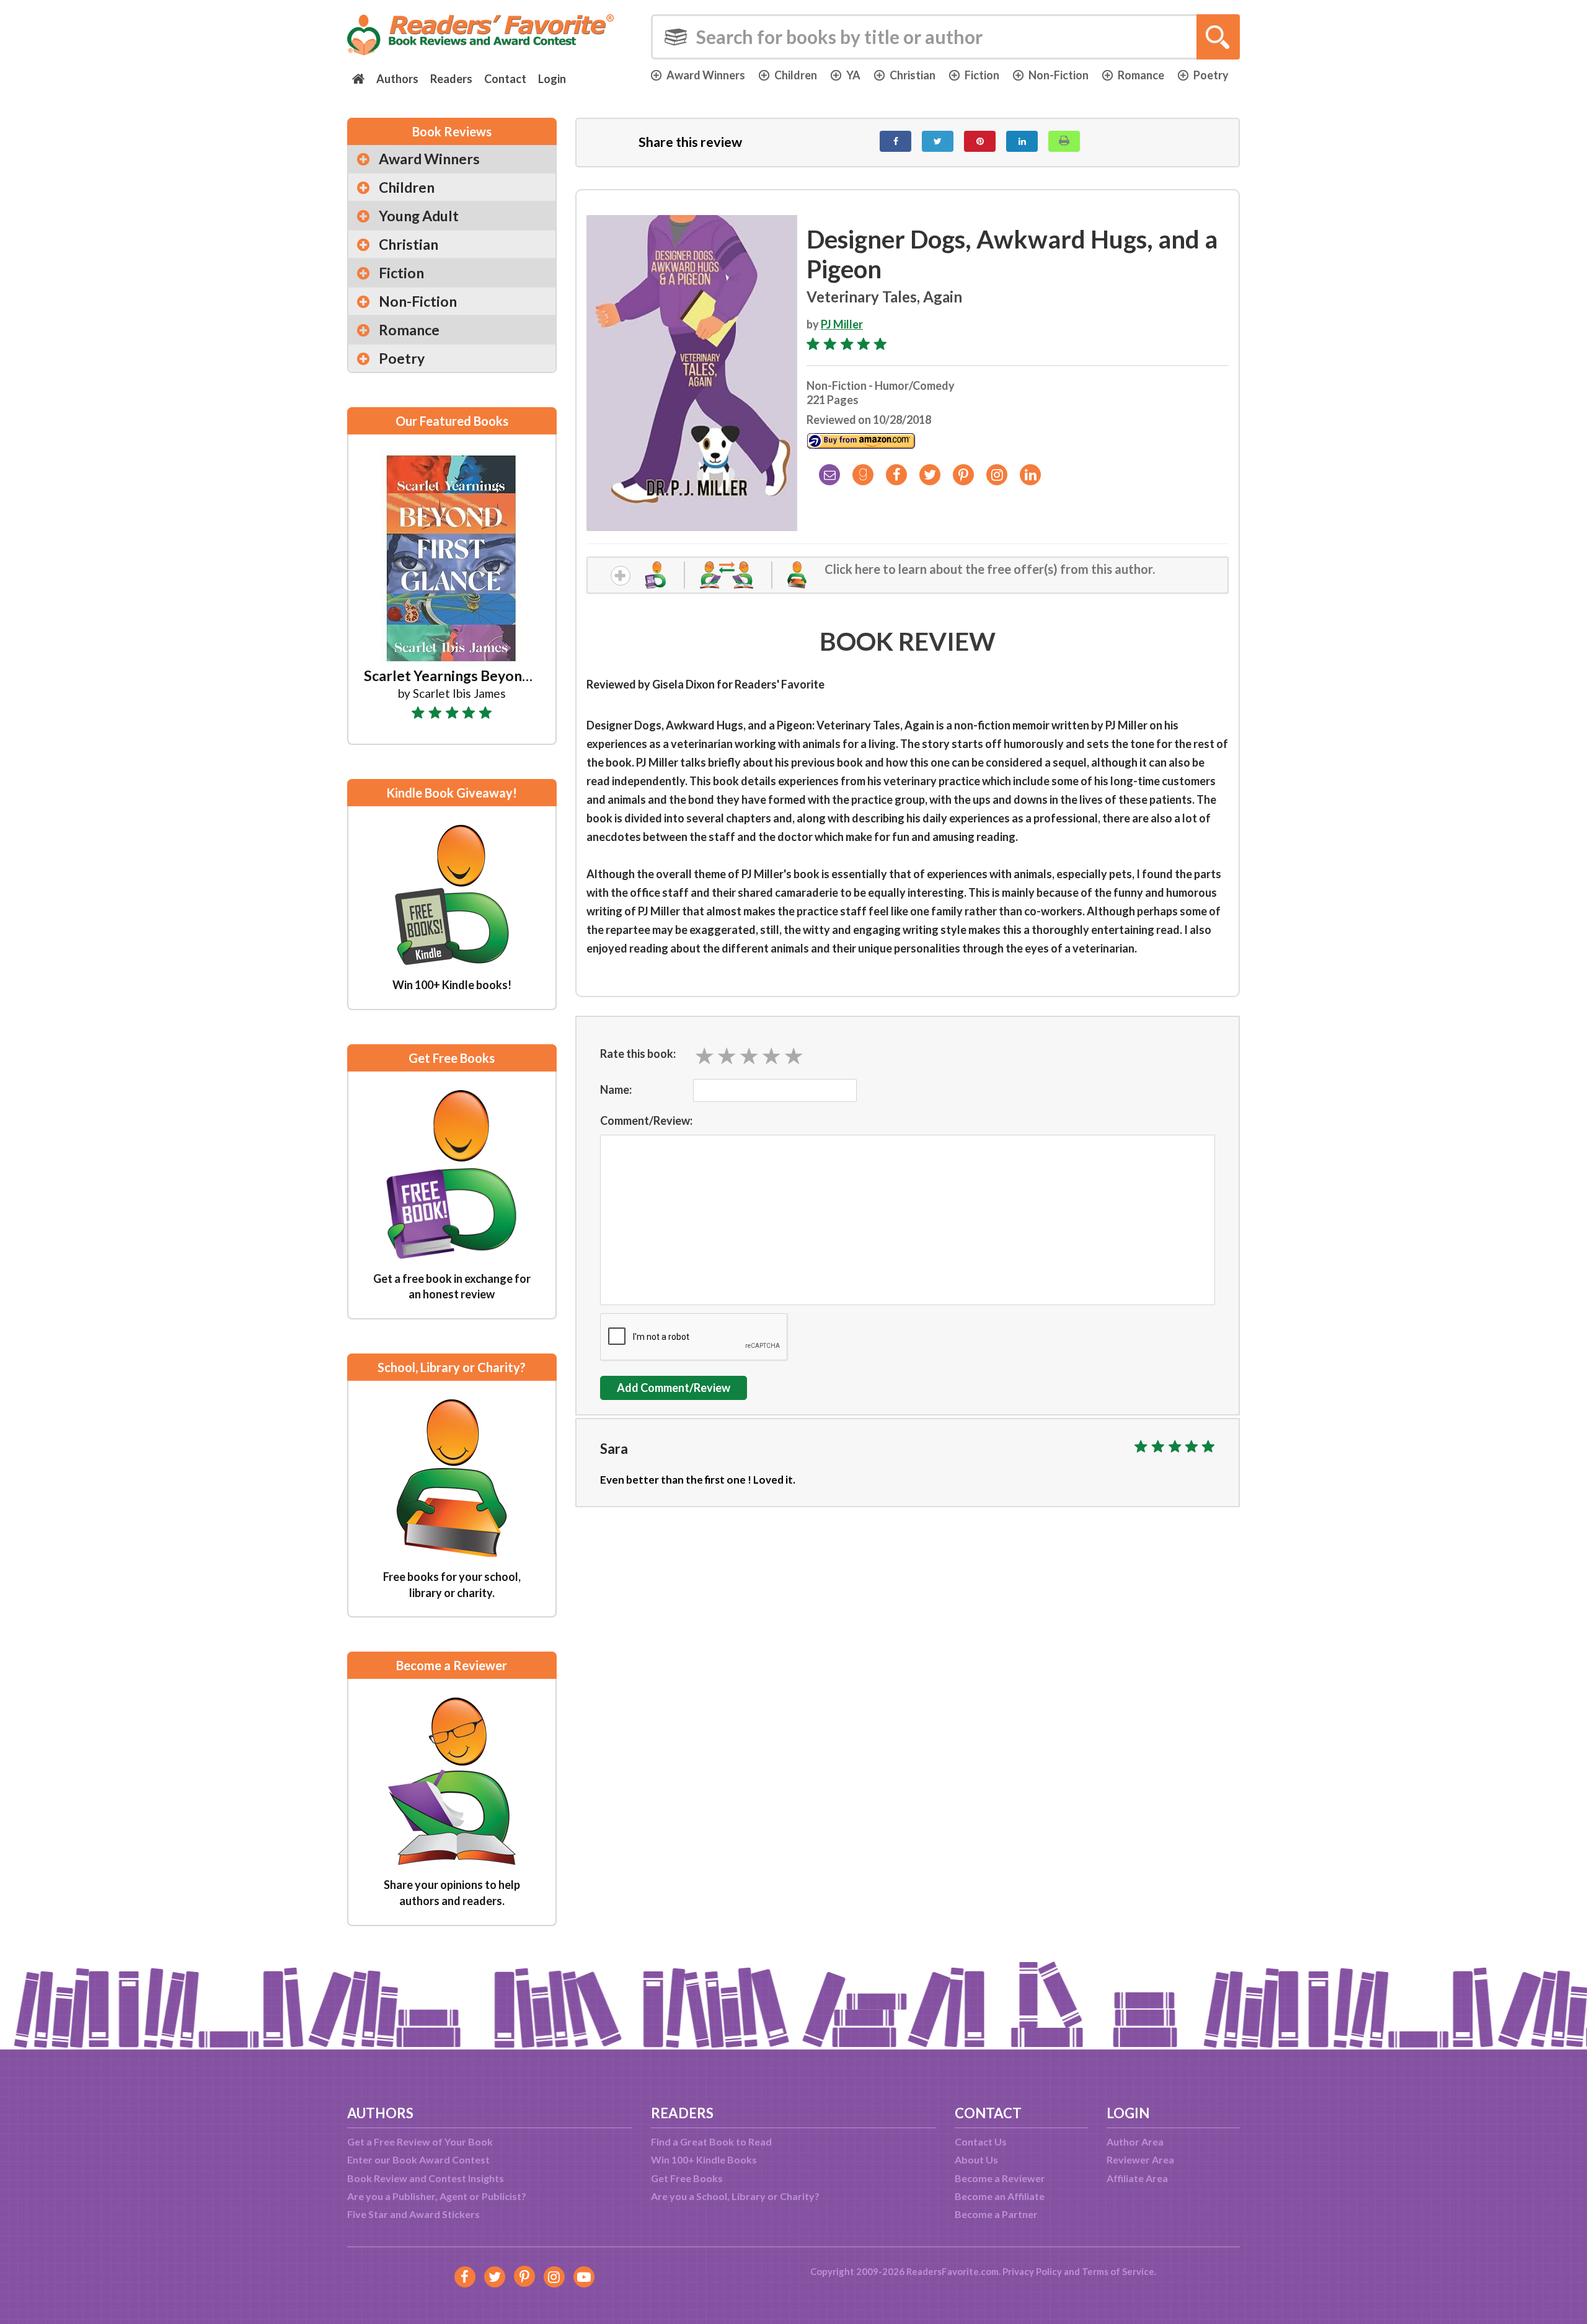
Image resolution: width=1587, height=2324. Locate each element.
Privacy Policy (1032, 2271)
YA (853, 75)
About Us (976, 2159)
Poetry (1211, 75)
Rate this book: (638, 1054)
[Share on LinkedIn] (1022, 141)
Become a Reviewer (1000, 2178)
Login (552, 79)
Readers (451, 79)
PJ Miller (842, 324)
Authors (397, 79)
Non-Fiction (1059, 75)
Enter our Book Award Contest (418, 2159)
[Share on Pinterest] (980, 141)
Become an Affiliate (1000, 2196)
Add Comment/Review (674, 1388)
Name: (616, 1089)
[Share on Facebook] (895, 141)
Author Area (1135, 2141)
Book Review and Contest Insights (426, 2178)
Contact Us (981, 2141)
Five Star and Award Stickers (413, 2214)
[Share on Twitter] (938, 141)
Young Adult (419, 216)
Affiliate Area (1137, 2178)
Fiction (982, 75)
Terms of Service (1118, 2271)
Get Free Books (687, 2178)
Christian (913, 75)
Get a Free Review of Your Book (420, 2141)
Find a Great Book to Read (711, 2141)
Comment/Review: (646, 1120)
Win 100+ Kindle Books (704, 2159)
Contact (505, 79)
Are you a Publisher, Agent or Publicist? (437, 2196)
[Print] (1064, 141)
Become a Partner (996, 2214)
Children (796, 75)
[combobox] (945, 37)
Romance (1141, 75)
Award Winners (706, 75)
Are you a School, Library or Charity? (735, 2196)
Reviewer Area (1140, 2159)
